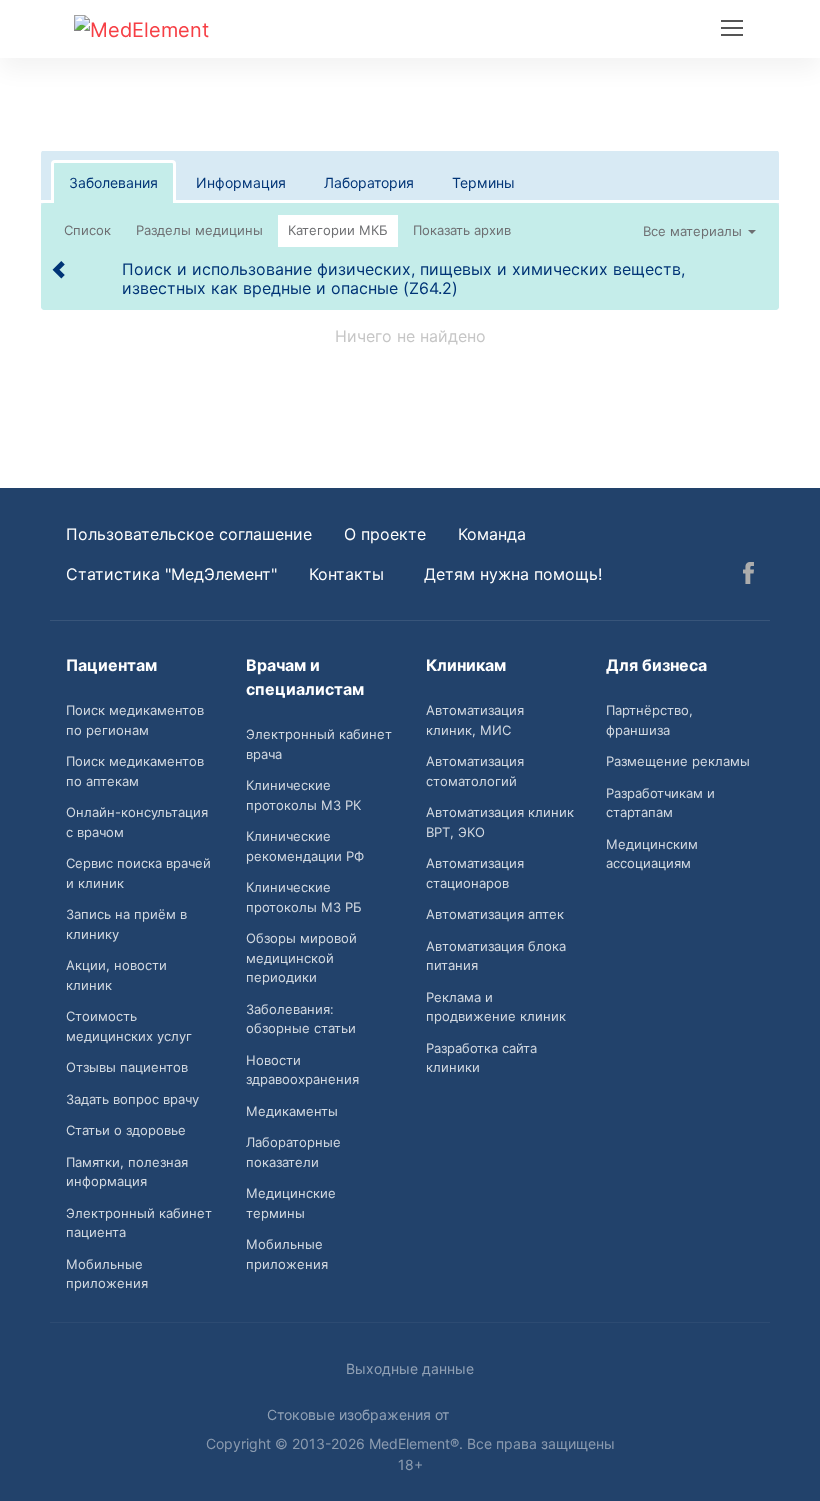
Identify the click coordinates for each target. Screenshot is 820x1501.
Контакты (346, 574)
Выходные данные (410, 1368)
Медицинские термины (291, 1203)
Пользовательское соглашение (189, 534)
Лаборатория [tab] (369, 182)
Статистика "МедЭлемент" (171, 574)
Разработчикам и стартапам (660, 803)
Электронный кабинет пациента (139, 1223)
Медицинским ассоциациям (652, 854)
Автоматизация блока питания (496, 956)
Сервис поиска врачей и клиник (138, 873)
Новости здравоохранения (302, 1070)
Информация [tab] (241, 182)
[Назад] (60, 269)
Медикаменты (292, 1111)
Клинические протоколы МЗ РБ (304, 897)
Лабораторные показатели (293, 1152)
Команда (492, 534)
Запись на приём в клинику (126, 924)
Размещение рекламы (678, 761)
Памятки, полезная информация (127, 1172)
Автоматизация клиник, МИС (475, 720)
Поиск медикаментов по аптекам (135, 771)
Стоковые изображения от (360, 1414)
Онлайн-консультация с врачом (137, 822)
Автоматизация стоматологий (475, 771)
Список (87, 230)
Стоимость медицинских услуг (129, 1026)
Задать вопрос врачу (132, 1099)
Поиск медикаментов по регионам (135, 720)
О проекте (385, 534)
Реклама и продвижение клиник (496, 1007)
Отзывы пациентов (127, 1067)
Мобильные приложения (107, 1274)
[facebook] (748, 576)
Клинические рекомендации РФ (305, 846)
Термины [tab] (483, 182)
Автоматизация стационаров (475, 873)
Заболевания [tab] (113, 182)
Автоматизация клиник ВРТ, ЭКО (500, 822)
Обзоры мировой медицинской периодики (301, 957)
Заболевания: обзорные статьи (301, 1019)
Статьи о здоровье (126, 1130)
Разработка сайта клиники (481, 1058)
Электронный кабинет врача (319, 744)
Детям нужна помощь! (513, 574)
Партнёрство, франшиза (649, 720)
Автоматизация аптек (495, 914)
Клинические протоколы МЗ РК (303, 795)
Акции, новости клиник (116, 975)
